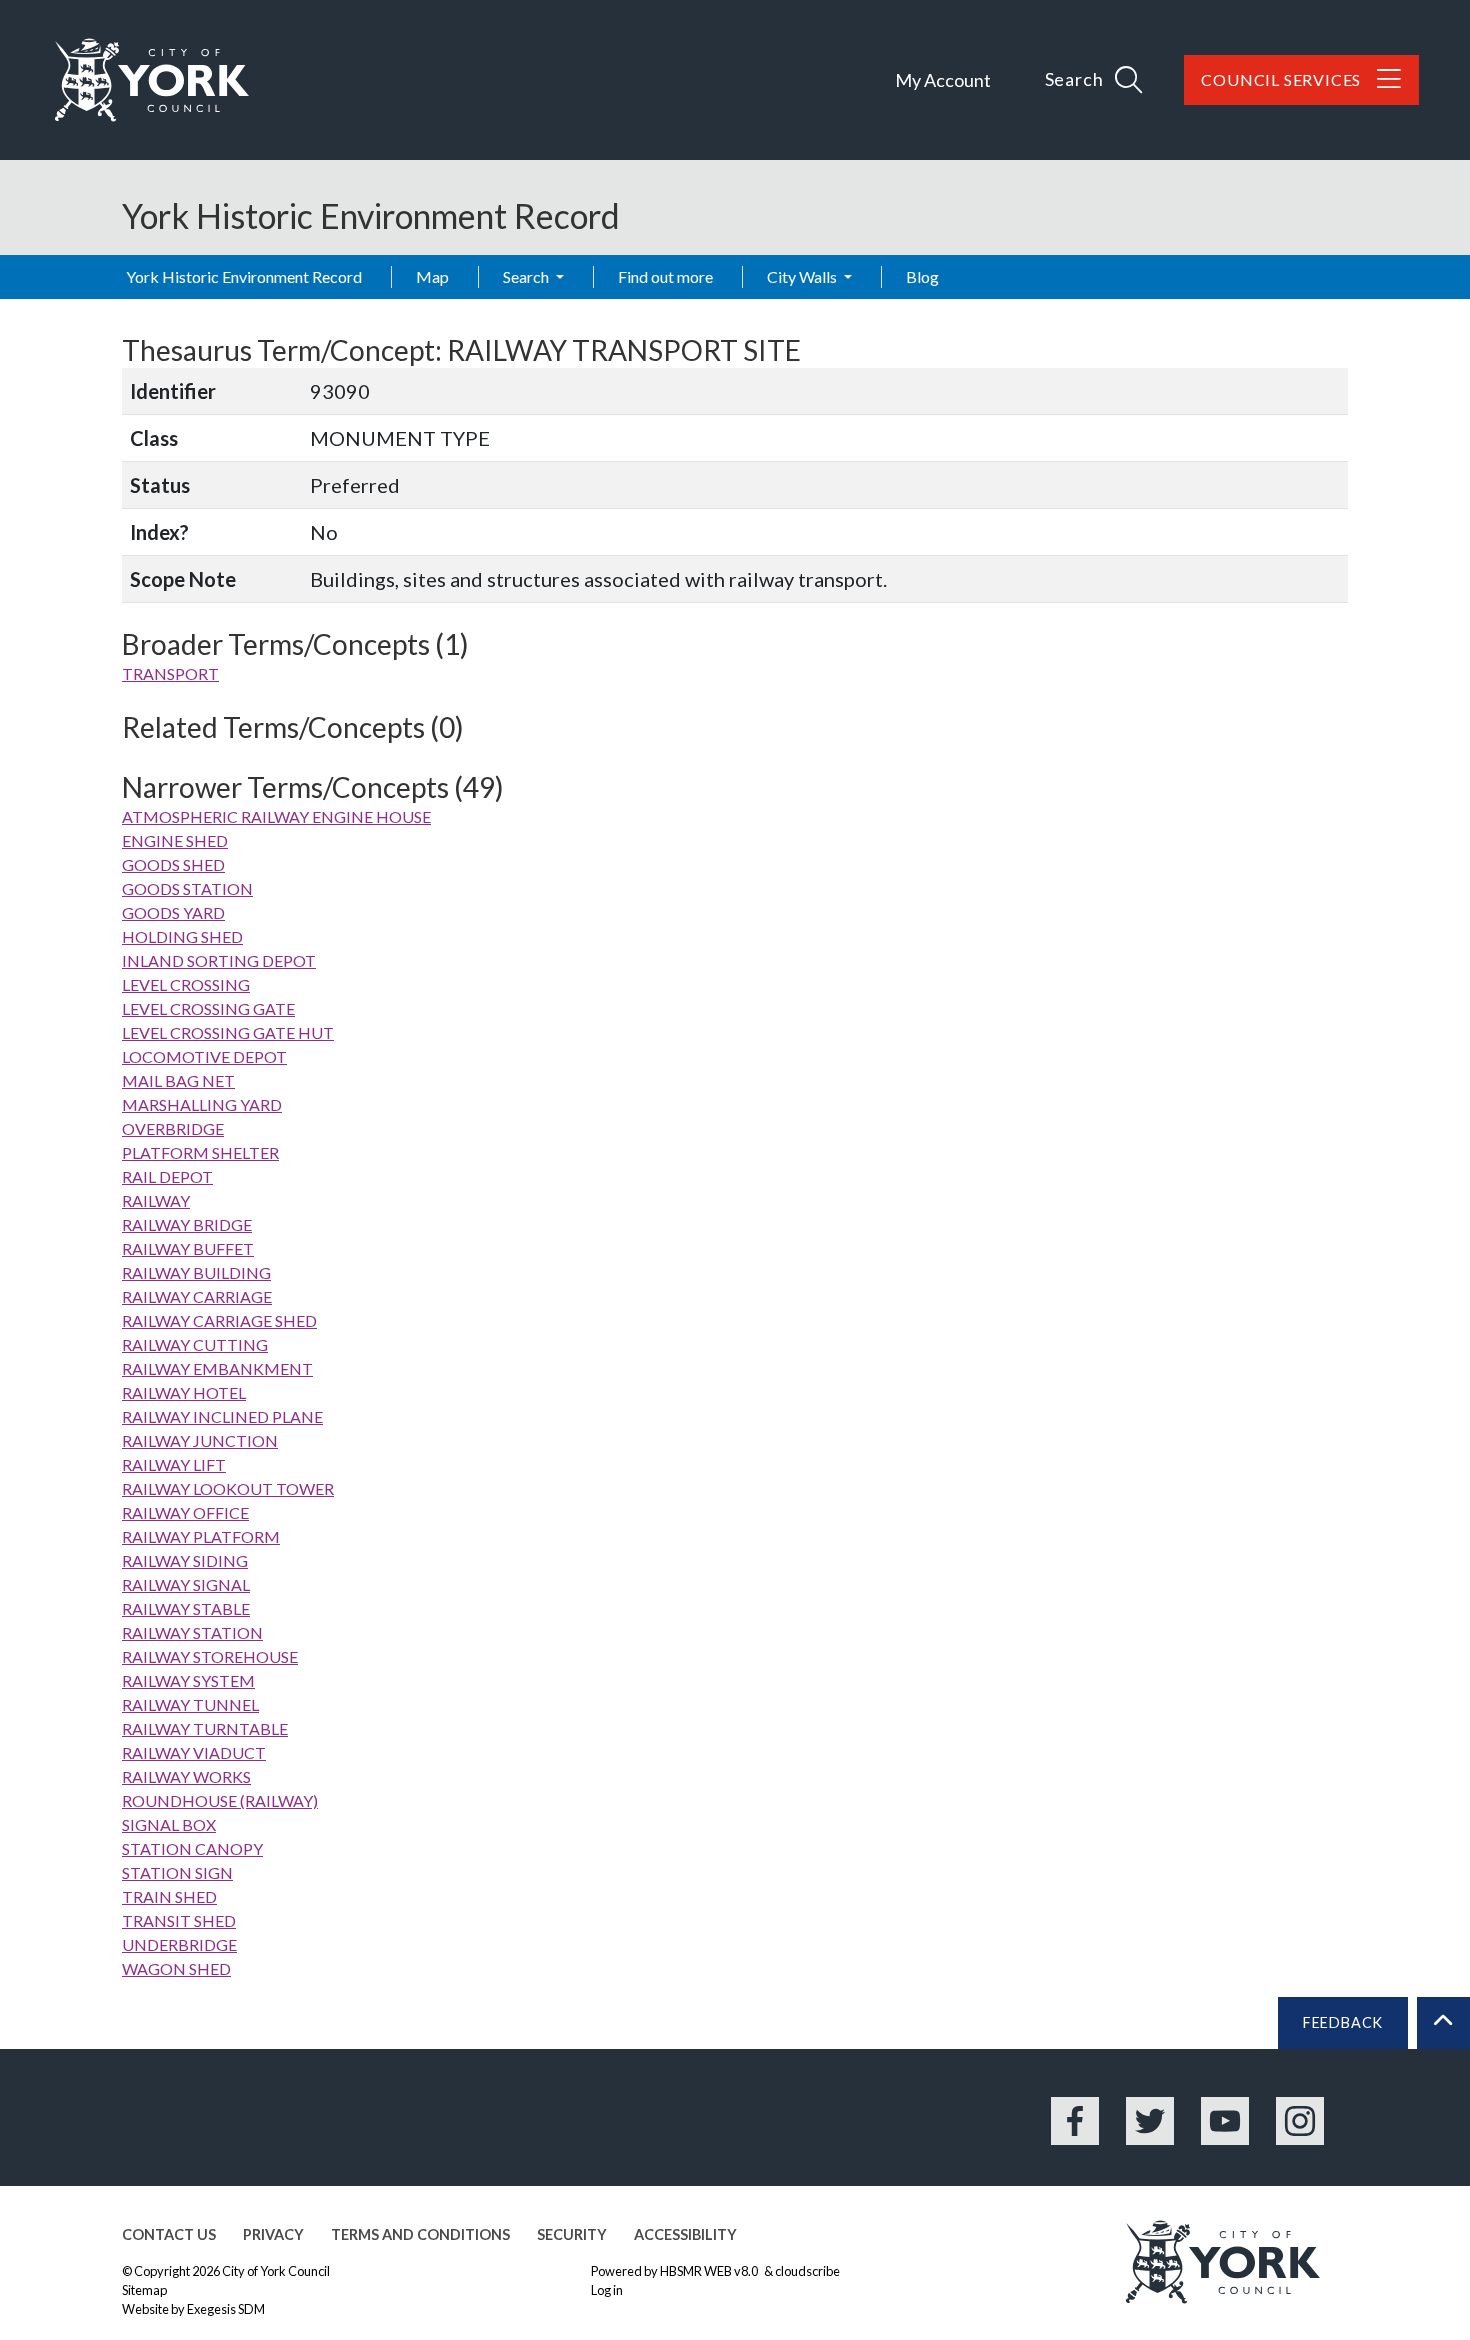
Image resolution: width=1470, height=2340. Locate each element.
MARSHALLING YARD (202, 1104)
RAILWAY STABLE (186, 1608)
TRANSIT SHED (179, 1920)
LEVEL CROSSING (186, 984)
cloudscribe (807, 2271)
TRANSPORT (170, 673)
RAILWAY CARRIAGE (197, 1296)
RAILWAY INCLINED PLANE (222, 1416)
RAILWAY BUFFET (188, 1248)
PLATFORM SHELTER (200, 1152)
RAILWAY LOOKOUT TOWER (228, 1488)
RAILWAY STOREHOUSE (210, 1656)
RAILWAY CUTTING (195, 1344)
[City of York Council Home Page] (152, 80)
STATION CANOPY (192, 1848)
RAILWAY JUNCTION (200, 1440)
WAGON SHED (176, 1968)
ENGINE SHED (175, 840)
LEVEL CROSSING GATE (208, 1008)
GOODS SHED (173, 864)
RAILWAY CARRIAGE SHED (219, 1320)
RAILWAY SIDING (185, 1560)
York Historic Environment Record (244, 276)
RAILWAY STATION (192, 1632)
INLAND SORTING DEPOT (219, 960)
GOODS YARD (173, 912)
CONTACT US (169, 2234)
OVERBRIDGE (173, 1128)
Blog (922, 276)
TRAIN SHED (169, 1896)
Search (527, 276)
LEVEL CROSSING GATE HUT (228, 1032)
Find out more (665, 276)
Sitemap (144, 2290)
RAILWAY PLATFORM (201, 1536)
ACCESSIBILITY (685, 2234)
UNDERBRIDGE (179, 1944)
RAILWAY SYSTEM (188, 1680)
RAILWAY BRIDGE (187, 1224)
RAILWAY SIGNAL (186, 1584)
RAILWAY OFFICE (185, 1512)
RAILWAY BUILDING (196, 1272)
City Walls (803, 276)
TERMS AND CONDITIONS (420, 2234)
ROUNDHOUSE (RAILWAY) (220, 1800)
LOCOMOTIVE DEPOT (204, 1056)
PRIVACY (273, 2234)
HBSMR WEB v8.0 (710, 2271)
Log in (607, 2290)
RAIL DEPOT (167, 1176)
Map (432, 276)
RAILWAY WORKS (186, 1776)
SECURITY (572, 2234)
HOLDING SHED (182, 936)
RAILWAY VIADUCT (194, 1752)
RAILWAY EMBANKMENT (217, 1368)
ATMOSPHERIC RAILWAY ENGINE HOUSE (276, 816)
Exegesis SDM (226, 2309)
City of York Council (276, 2271)
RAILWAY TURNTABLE (205, 1728)
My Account (943, 80)
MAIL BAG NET (178, 1080)
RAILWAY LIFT (174, 1464)
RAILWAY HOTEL (184, 1392)
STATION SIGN (177, 1872)
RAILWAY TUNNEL (190, 1704)
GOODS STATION (187, 888)
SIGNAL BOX (169, 1824)
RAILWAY (156, 1200)
